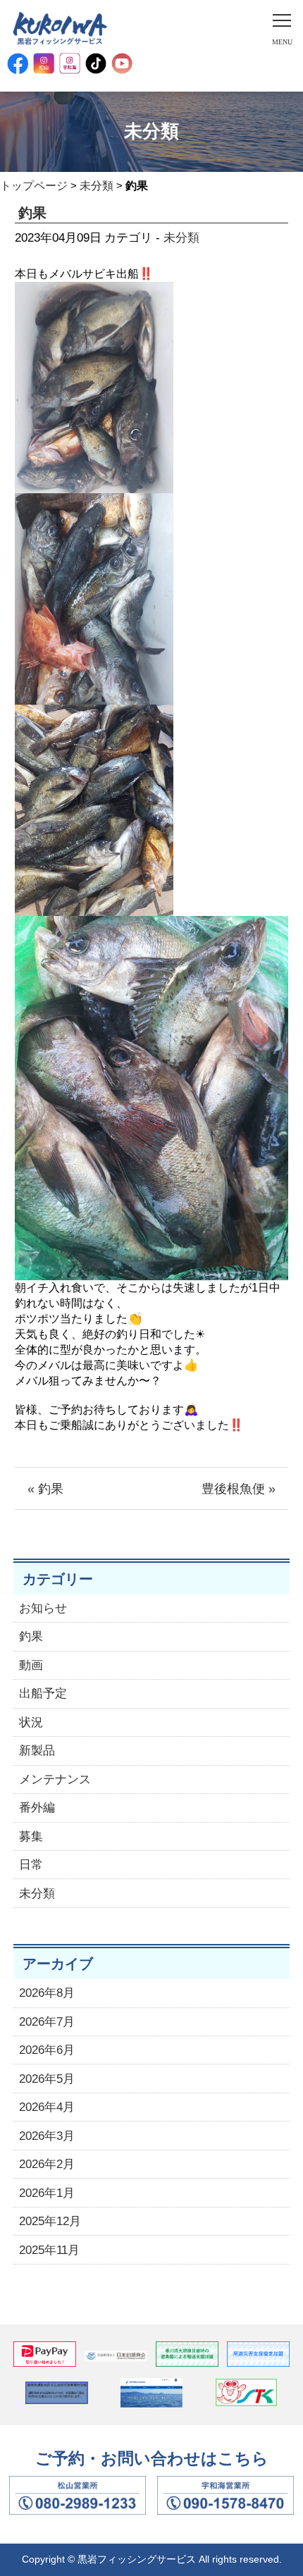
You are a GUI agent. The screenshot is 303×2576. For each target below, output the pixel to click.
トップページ (34, 186)
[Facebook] (18, 63)
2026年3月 (47, 2136)
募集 (31, 1837)
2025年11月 (49, 2250)
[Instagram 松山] (44, 63)
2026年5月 (47, 2079)
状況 (31, 1722)
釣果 (31, 1636)
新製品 (37, 1751)
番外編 (37, 1808)
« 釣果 (45, 1489)
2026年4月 (47, 2107)
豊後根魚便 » (239, 1489)
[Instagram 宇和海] (70, 63)
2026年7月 (47, 2022)
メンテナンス (55, 1779)
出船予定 (43, 1693)
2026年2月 (47, 2164)
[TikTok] (96, 63)
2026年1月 (47, 2193)
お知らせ (43, 1608)
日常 (31, 1865)
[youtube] (122, 63)
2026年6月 (47, 2050)
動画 (31, 1665)
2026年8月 (47, 1993)
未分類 (97, 186)
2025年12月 (50, 2221)
